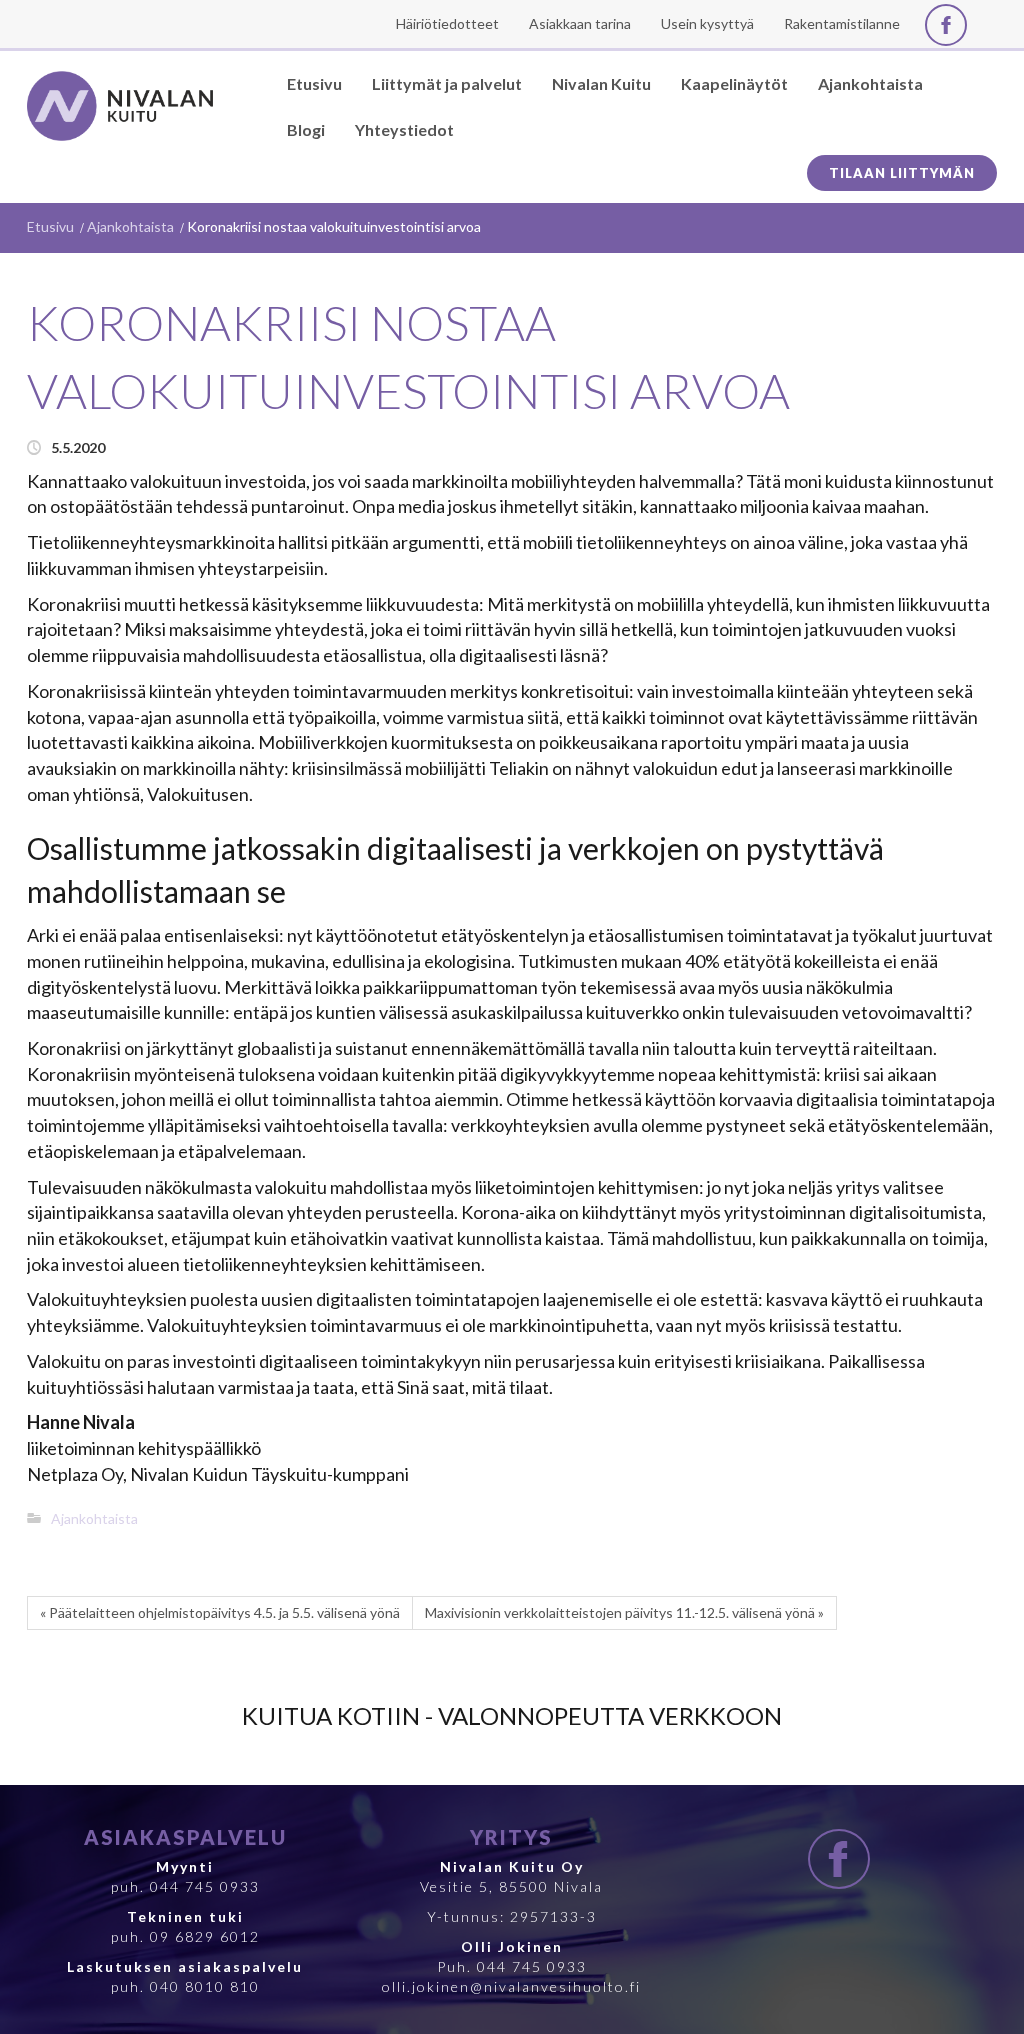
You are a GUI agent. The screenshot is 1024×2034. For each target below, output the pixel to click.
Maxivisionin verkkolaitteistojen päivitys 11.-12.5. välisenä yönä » (624, 1612)
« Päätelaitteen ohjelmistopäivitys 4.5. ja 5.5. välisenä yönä (220, 1612)
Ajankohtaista (130, 226)
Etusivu (50, 226)
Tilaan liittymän (902, 173)
